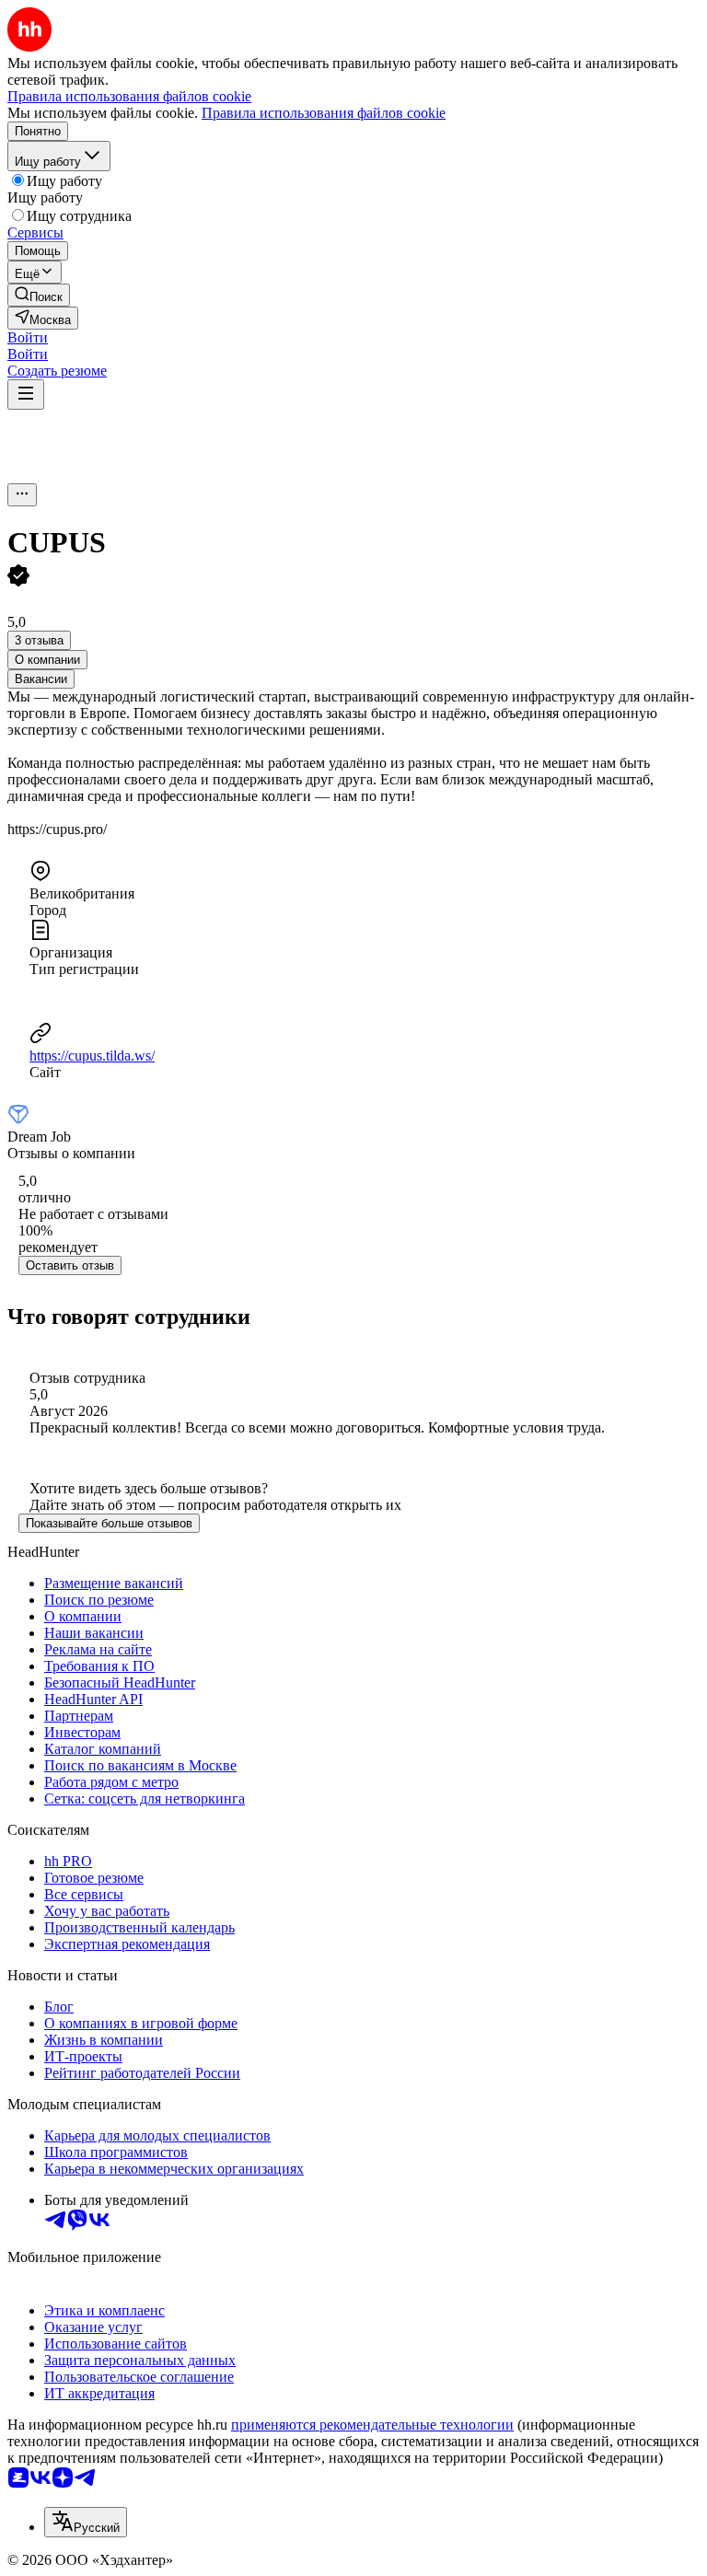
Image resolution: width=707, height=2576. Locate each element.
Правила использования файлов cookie (324, 113)
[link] (39, 295)
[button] (28, 337)
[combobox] (86, 2522)
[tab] (47, 660)
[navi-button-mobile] (26, 395)
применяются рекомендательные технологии (372, 2425)
